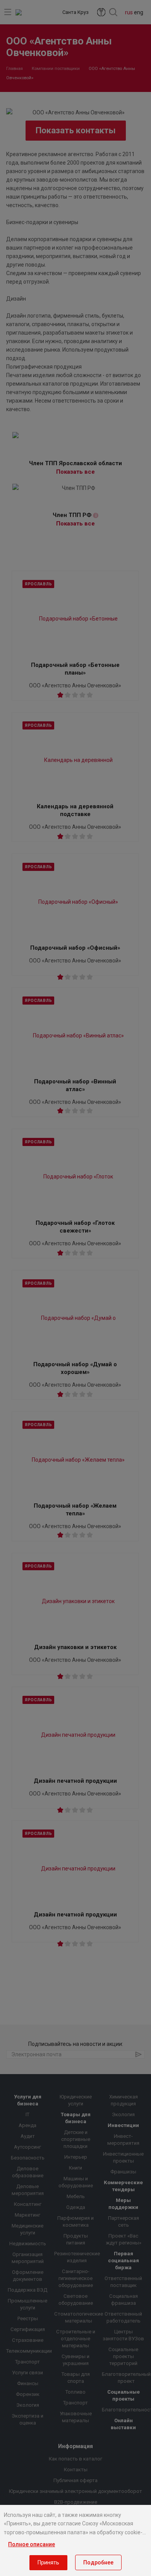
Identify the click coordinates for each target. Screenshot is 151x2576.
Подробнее (98, 2562)
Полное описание (32, 2544)
